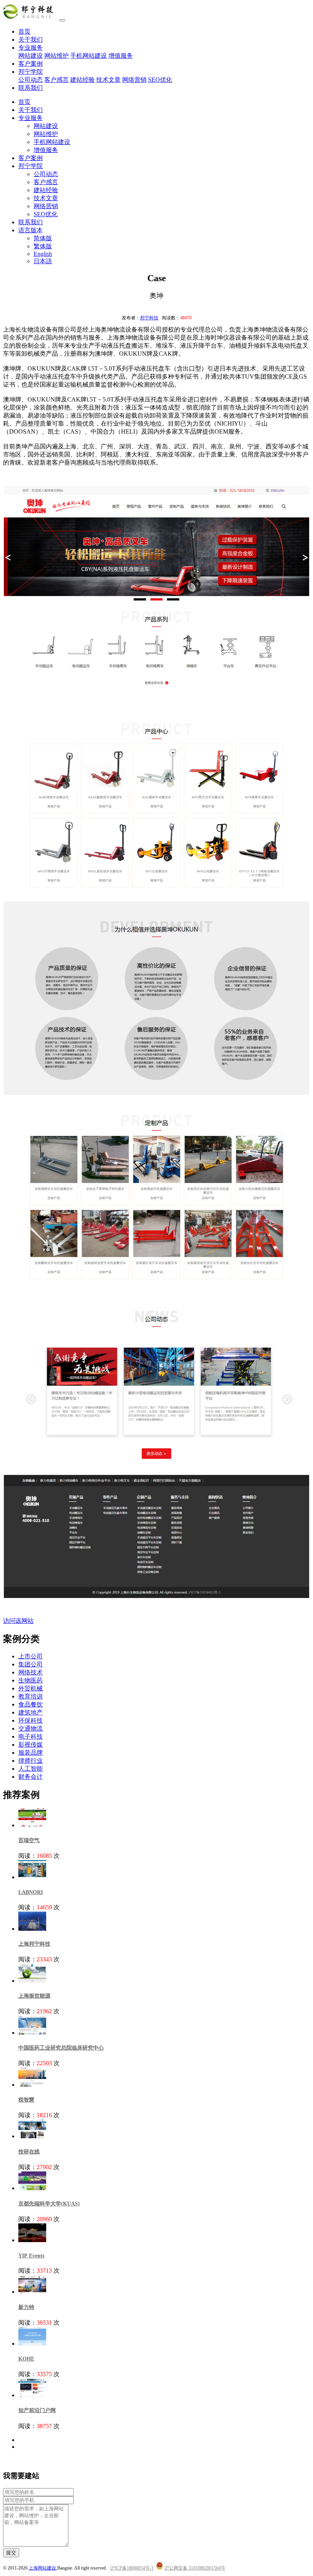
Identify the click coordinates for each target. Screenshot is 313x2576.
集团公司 (31, 1664)
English (43, 254)
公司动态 (31, 80)
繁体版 (43, 246)
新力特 (26, 2307)
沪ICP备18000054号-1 (132, 2568)
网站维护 (56, 56)
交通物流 (31, 1728)
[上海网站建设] (30, 18)
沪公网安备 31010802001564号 (195, 2568)
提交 (11, 2553)
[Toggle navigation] (62, 20)
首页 (24, 32)
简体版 (43, 238)
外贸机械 (31, 1688)
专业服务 (31, 48)
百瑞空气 (29, 1840)
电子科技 (31, 1736)
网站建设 (31, 56)
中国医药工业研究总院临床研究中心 (61, 2048)
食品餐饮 (31, 1704)
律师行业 (31, 1761)
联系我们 (31, 88)
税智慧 (26, 2100)
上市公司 (31, 1656)
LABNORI (31, 1892)
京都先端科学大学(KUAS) (49, 2204)
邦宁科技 (149, 318)
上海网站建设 (42, 2568)
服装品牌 (31, 1753)
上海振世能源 (34, 1996)
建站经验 (82, 80)
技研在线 (29, 2152)
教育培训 (31, 1696)
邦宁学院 (31, 72)
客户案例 (31, 64)
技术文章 (108, 80)
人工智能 (31, 1769)
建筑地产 (31, 1712)
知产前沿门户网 (37, 2410)
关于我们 (31, 40)
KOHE (26, 2359)
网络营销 (134, 80)
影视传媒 (31, 1745)
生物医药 (31, 1680)
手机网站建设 (89, 56)
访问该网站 (18, 1621)
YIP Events (31, 2256)
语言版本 (31, 230)
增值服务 (121, 56)
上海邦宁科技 (34, 1944)
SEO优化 (160, 80)
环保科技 (31, 1720)
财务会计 (31, 1777)
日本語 (43, 261)
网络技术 (31, 1672)
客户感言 (56, 80)
